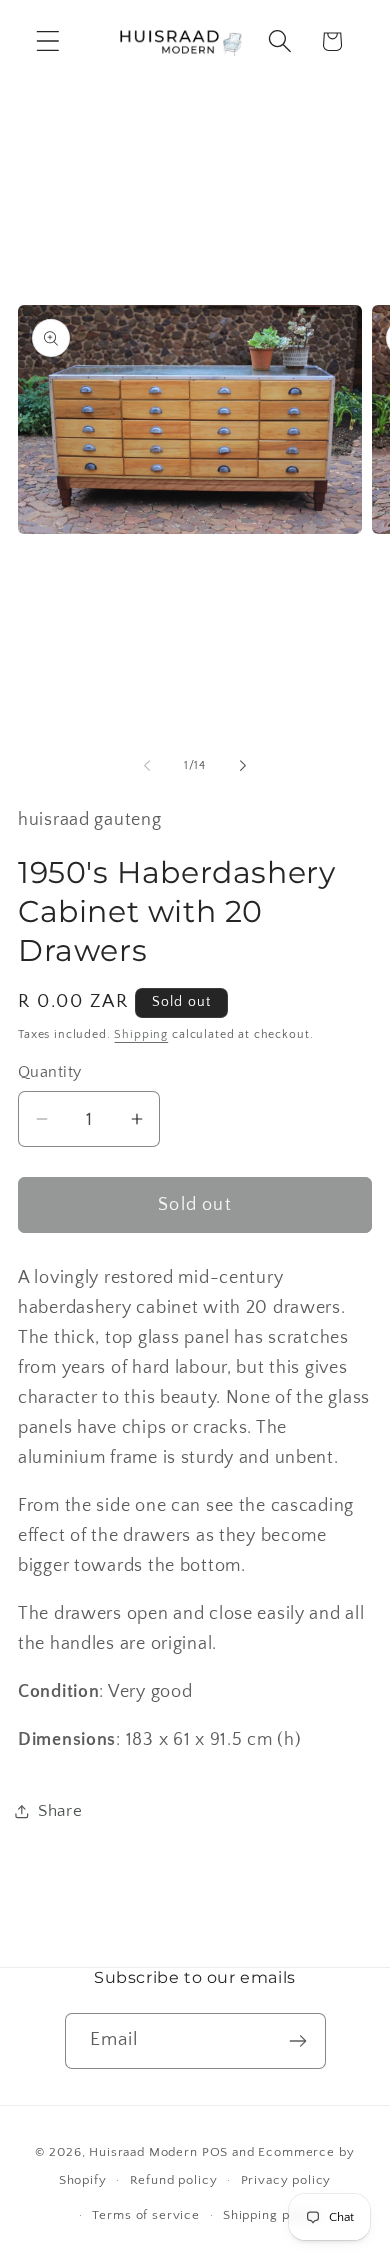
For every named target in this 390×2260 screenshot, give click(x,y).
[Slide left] (147, 765)
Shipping (141, 1034)
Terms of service (145, 2215)
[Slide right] (243, 765)
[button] (48, 41)
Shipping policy (272, 2215)
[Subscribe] (298, 2041)
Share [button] (60, 1811)
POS (215, 2152)
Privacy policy (286, 2180)
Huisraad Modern (143, 2152)
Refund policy (174, 2180)
